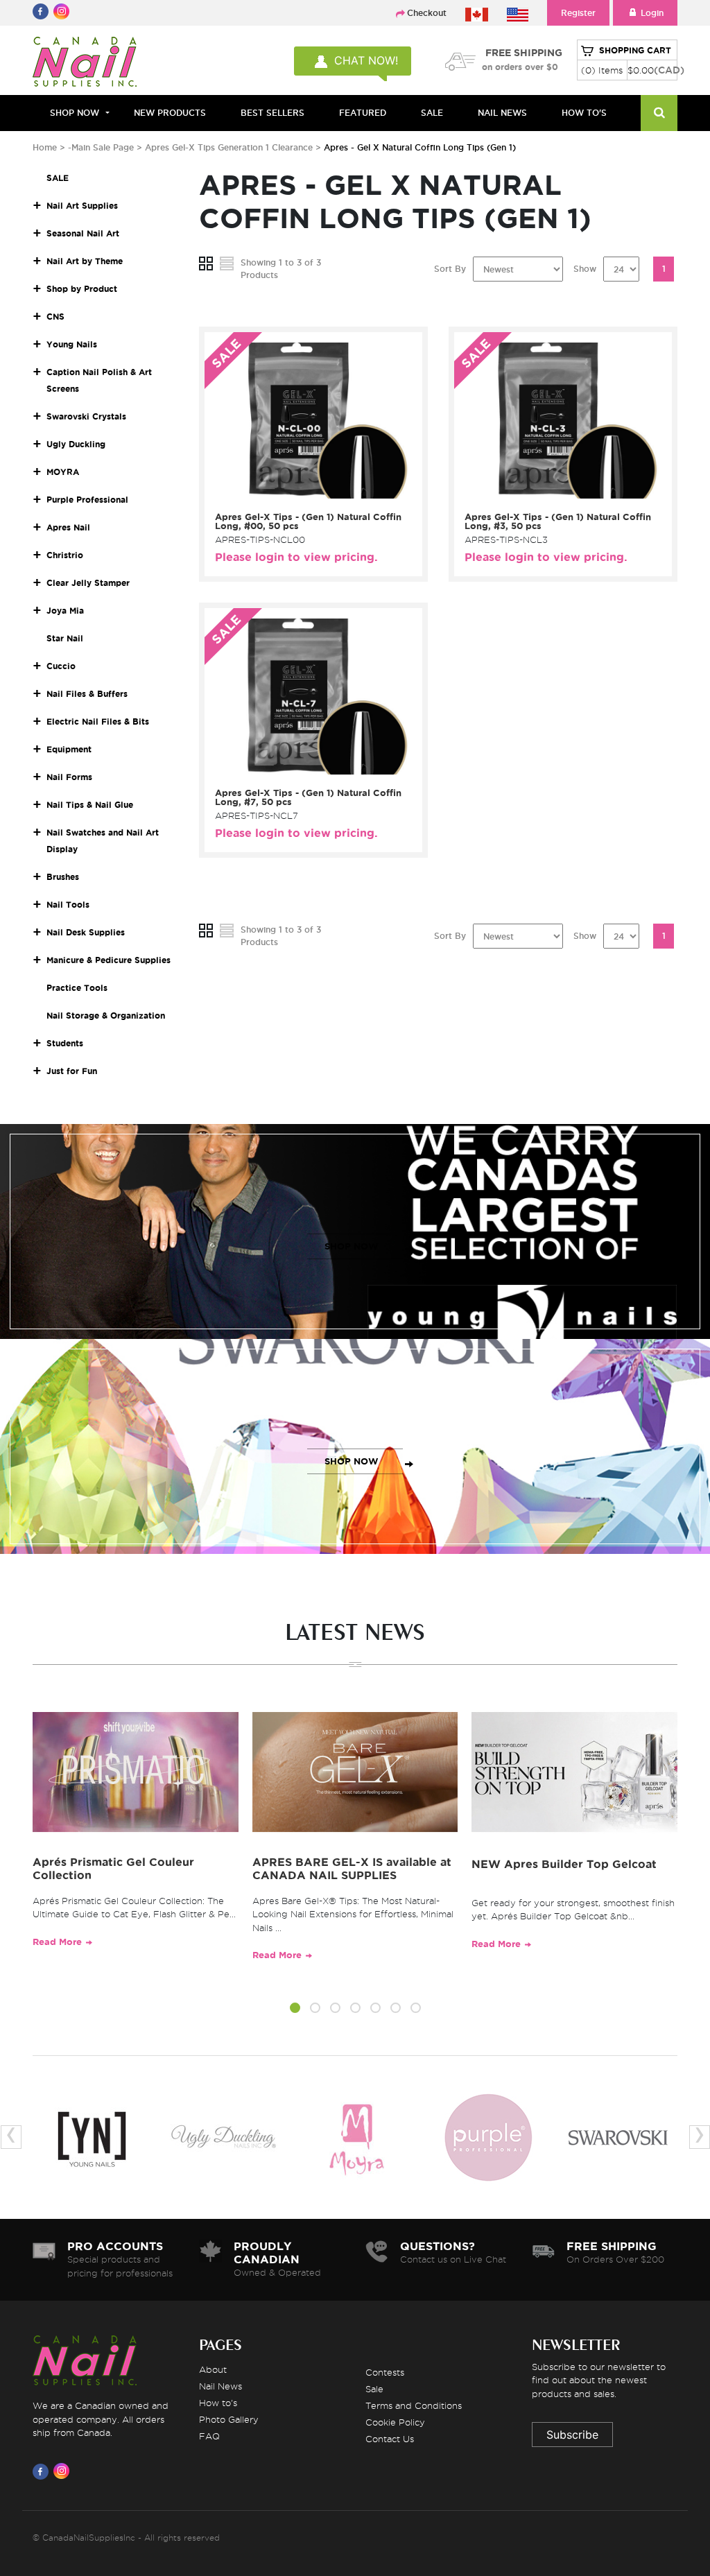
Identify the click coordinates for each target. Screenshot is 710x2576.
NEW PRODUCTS (170, 113)
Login (652, 13)
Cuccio (61, 666)
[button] (295, 2010)
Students (65, 1043)
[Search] (659, 113)
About (213, 2369)
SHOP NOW (352, 1246)
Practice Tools (77, 988)
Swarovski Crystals (86, 416)
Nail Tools (68, 905)
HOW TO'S (584, 113)
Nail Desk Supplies (86, 932)
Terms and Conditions (414, 2405)
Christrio (65, 555)
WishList (309, 488)
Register (578, 13)
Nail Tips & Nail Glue (90, 805)
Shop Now (75, 113)
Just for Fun (72, 1071)
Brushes (63, 877)
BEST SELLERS (272, 113)
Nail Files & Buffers (87, 694)
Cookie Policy (395, 2422)
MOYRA (63, 472)
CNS (55, 317)
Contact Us (390, 2439)
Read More (57, 1942)
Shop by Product (82, 289)
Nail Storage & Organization (106, 1015)
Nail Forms (69, 777)
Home (45, 147)
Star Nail (65, 638)
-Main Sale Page (101, 147)
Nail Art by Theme (85, 261)
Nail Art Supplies (82, 206)
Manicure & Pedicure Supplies (109, 960)
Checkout (427, 13)
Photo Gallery (229, 2419)
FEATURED (363, 113)
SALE (432, 113)
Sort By (450, 269)
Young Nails (72, 344)
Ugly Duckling (76, 444)
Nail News (220, 2386)
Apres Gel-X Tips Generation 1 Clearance (230, 147)
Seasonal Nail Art (83, 233)
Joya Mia (65, 611)
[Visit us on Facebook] (43, 2471)
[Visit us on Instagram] (64, 2471)
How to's (218, 2403)
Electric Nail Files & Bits (98, 721)
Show (585, 269)
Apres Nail (68, 527)
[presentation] (11, 2137)
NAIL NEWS (502, 113)
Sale (374, 2389)
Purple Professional (87, 500)
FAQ (209, 2436)
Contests (385, 2372)
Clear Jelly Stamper (88, 583)
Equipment (69, 749)
